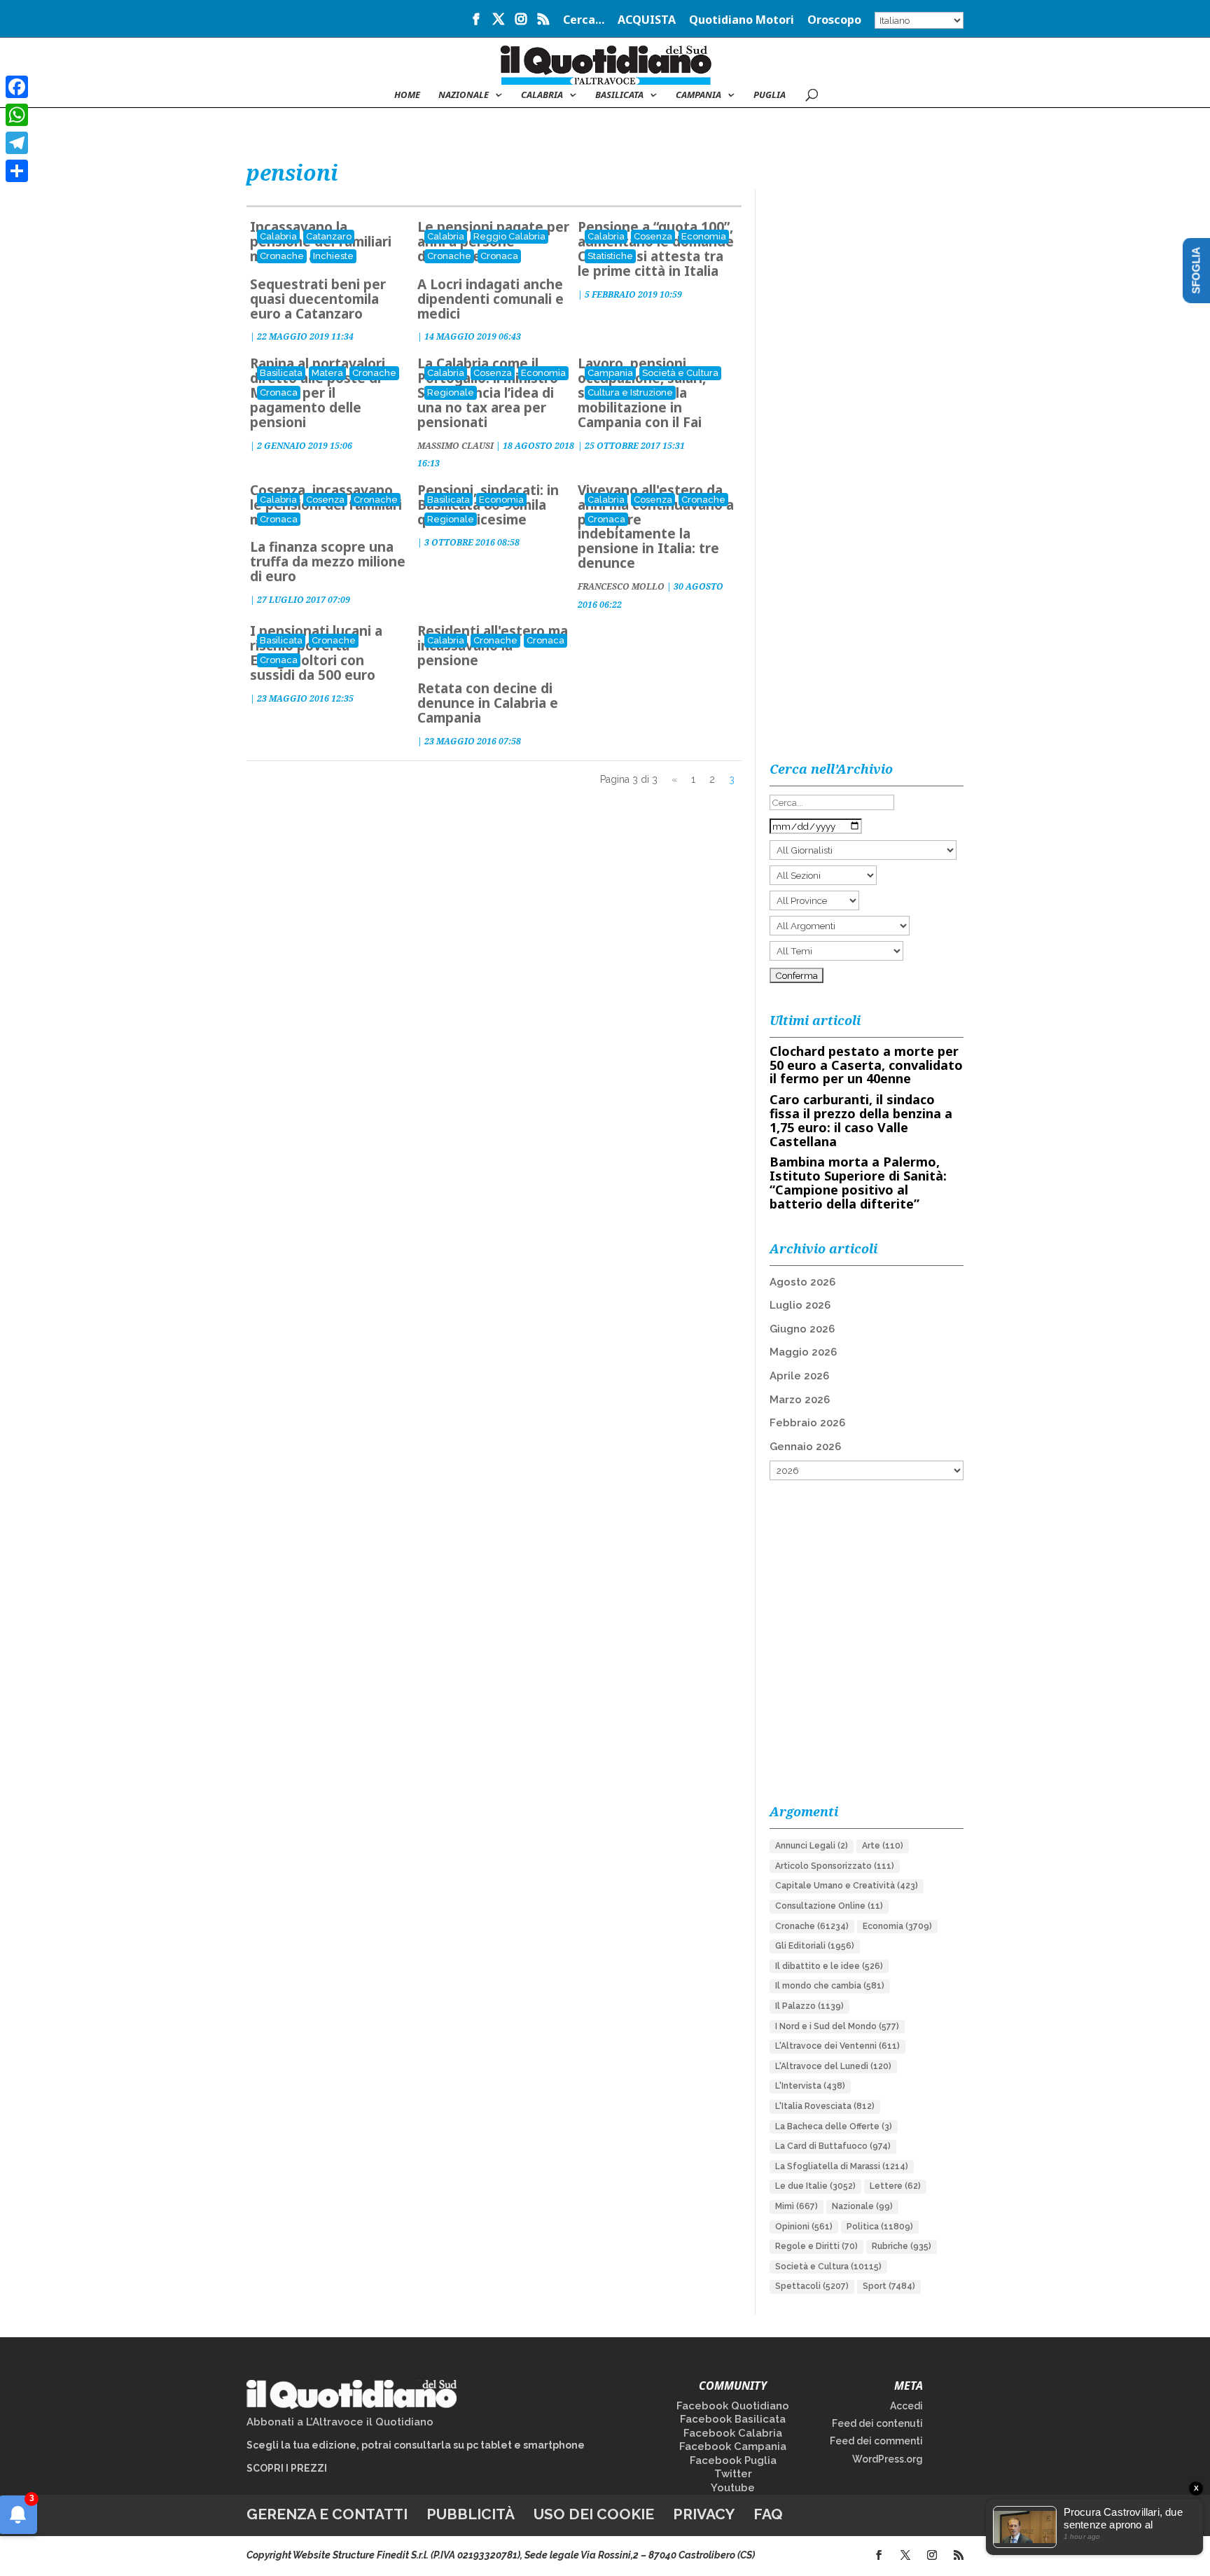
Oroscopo (834, 21)
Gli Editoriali (815, 1946)
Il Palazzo (809, 2006)
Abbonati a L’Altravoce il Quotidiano (340, 2422)
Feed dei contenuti (877, 2423)
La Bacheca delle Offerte (834, 2126)
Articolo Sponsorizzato (835, 1866)
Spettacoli (812, 2286)
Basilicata (619, 95)
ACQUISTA (647, 21)
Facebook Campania (733, 2446)
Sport (889, 2286)
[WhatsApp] (17, 115)
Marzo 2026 (800, 1400)
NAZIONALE (464, 95)
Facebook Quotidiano (733, 2406)
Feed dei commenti (876, 2441)
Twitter (733, 2474)
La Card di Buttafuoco (833, 2146)
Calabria (542, 95)
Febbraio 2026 (807, 1423)
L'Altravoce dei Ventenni (837, 2046)
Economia (704, 236)
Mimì (797, 2206)
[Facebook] (17, 87)
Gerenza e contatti (327, 2514)
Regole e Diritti (816, 2246)
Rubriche (902, 2246)
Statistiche (610, 256)
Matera (327, 373)
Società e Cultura (680, 373)
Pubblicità (471, 2514)
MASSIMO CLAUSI (456, 446)
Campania (698, 95)
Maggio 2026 (803, 1352)
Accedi (906, 2406)
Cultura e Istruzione (630, 392)
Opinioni (804, 2227)
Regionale (451, 392)
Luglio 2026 (800, 1305)
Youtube (733, 2488)
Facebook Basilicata (733, 2419)
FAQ (768, 2514)
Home (407, 95)
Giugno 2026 (802, 1329)
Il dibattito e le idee (829, 1966)
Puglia (770, 95)
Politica (880, 2227)
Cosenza (653, 236)
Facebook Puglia (733, 2460)
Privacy (704, 2514)
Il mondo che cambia (830, 1986)
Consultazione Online (829, 1906)
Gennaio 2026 (805, 1447)
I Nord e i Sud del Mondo (837, 2026)
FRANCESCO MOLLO (621, 586)
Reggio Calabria (509, 236)
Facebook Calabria (733, 2433)
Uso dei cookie (594, 2514)
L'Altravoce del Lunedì (833, 2066)
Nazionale (862, 2206)
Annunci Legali (812, 1846)
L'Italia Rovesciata (825, 2106)
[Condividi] (17, 171)
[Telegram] (17, 143)
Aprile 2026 (799, 1376)
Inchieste (333, 256)
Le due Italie (815, 2186)
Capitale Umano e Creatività (847, 1886)
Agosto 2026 (802, 1282)
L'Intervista (810, 2086)
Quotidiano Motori (742, 21)
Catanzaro (329, 236)
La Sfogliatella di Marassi (842, 2166)
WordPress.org (888, 2459)
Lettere (895, 2186)
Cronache (282, 256)
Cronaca (499, 256)
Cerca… (584, 21)
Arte (883, 1846)
